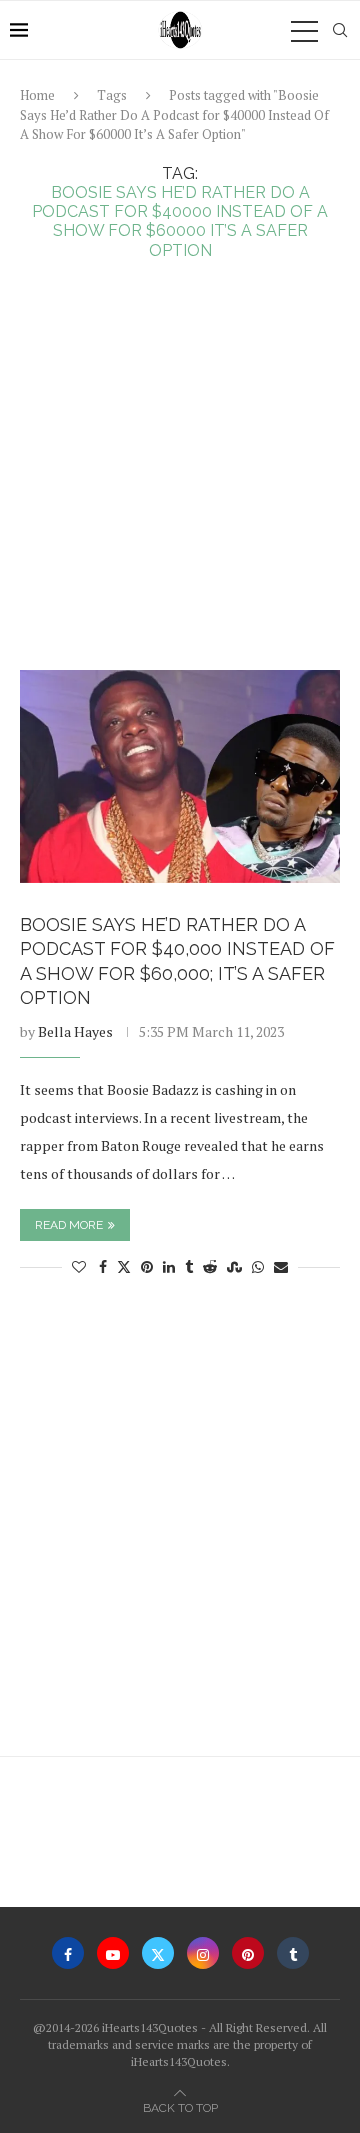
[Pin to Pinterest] (147, 1266)
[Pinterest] (248, 1953)
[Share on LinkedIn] (169, 1266)
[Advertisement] (180, 480)
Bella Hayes (75, 1031)
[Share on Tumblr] (189, 1266)
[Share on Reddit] (210, 1266)
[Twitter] (158, 1953)
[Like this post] (79, 1266)
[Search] (340, 30)
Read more (69, 1225)
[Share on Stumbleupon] (234, 1266)
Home (37, 95)
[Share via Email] (281, 1266)
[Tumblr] (293, 1953)
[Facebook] (68, 1953)
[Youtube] (113, 1953)
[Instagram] (203, 1953)
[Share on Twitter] (124, 1266)
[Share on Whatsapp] (258, 1266)
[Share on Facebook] (103, 1266)
